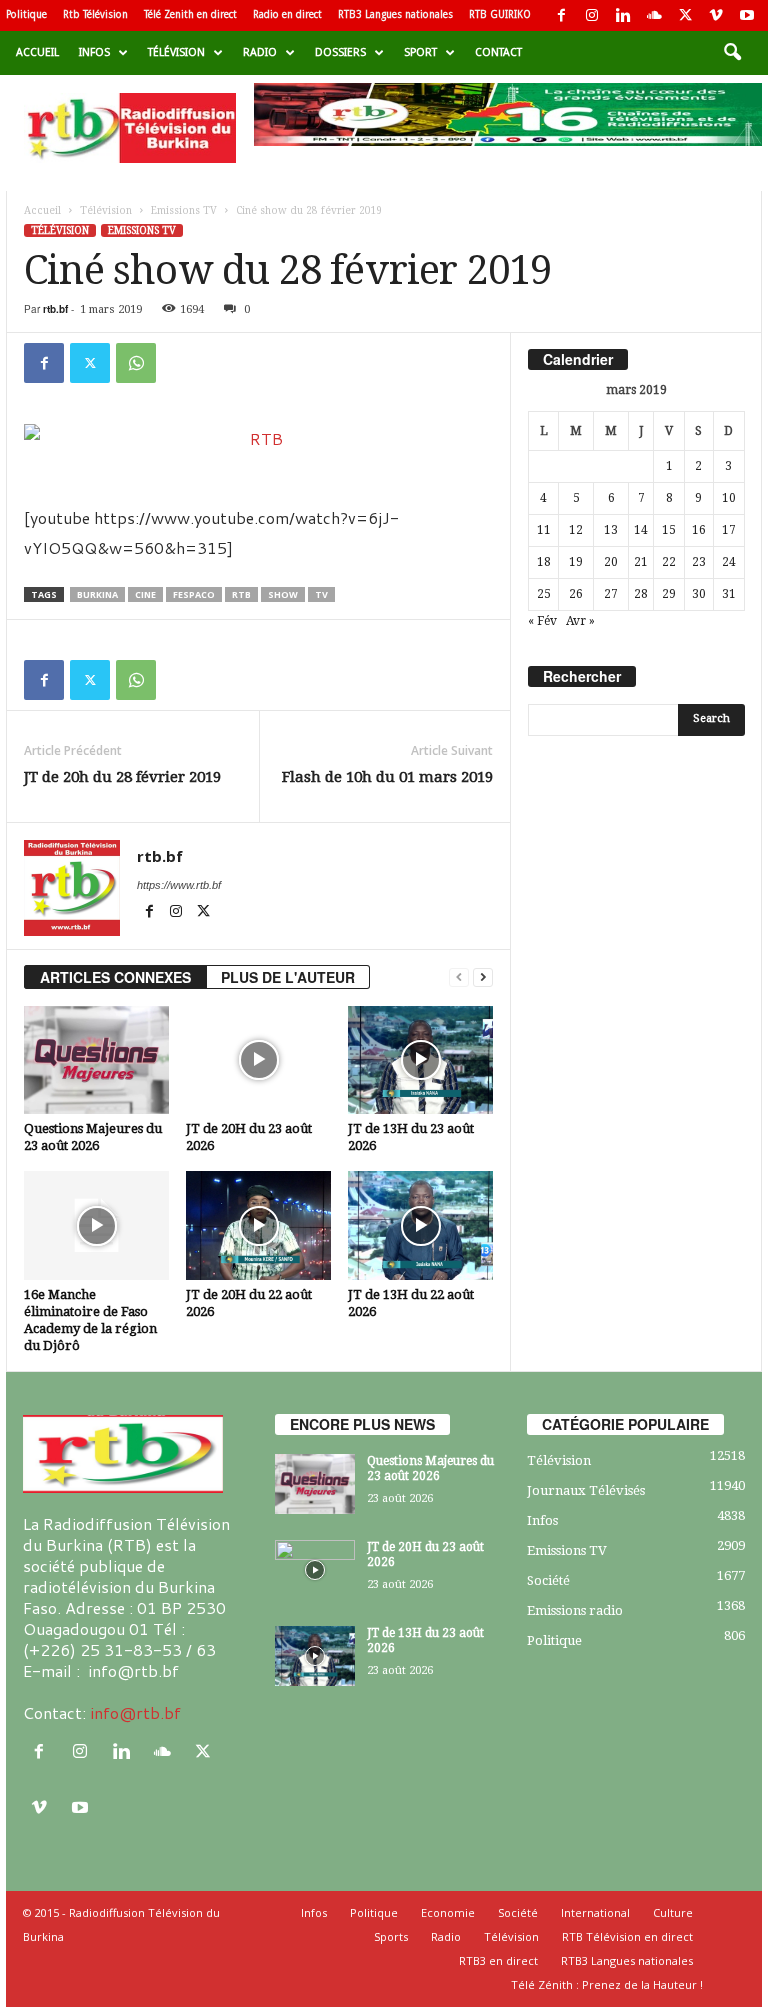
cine (145, 594)
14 (641, 530)
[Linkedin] (623, 15)
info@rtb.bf (135, 1712)
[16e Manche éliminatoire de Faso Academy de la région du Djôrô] (96, 1225)
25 (544, 594)
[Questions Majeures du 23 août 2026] (96, 1060)
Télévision (176, 52)
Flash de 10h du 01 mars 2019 (387, 777)
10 (729, 498)
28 (641, 594)
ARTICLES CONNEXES (115, 977)
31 (729, 594)
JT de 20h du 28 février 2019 (122, 777)
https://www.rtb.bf (179, 885)
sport (420, 52)
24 (729, 562)
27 (611, 594)
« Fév (542, 621)
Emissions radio (575, 1610)
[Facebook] (561, 15)
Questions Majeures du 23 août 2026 (430, 1468)
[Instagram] (592, 15)
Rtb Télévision (95, 14)
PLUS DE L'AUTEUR (288, 977)
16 (699, 530)
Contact (498, 52)
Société (548, 1580)
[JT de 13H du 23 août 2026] (420, 1060)
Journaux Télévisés (586, 1490)
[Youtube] (747, 15)
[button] (732, 53)
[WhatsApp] (136, 363)
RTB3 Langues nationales (395, 14)
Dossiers (340, 52)
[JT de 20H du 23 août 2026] (258, 1060)
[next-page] (483, 977)
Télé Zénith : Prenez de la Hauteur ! (607, 1984)
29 (669, 594)
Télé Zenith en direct (190, 14)
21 (641, 562)
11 (544, 530)
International (595, 1912)
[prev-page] (459, 977)
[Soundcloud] (654, 15)
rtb (241, 594)
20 (611, 562)
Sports (391, 1936)
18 (544, 562)
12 (576, 530)
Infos (94, 52)
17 (729, 530)
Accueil (37, 52)
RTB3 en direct (498, 1960)
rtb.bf (55, 309)
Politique (26, 14)
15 (669, 530)
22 (669, 562)
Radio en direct (287, 14)
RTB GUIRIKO (500, 14)
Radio (260, 52)
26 (576, 594)
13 (611, 530)
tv (321, 594)
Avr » (580, 621)
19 (576, 562)
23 (699, 562)
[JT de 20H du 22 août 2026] (258, 1225)
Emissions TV (184, 210)
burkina (97, 594)
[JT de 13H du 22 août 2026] (420, 1225)
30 (699, 594)
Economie (448, 1912)
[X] (685, 15)
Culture (673, 1912)
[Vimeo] (716, 15)
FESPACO (194, 594)
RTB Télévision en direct (627, 1936)
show (283, 594)
